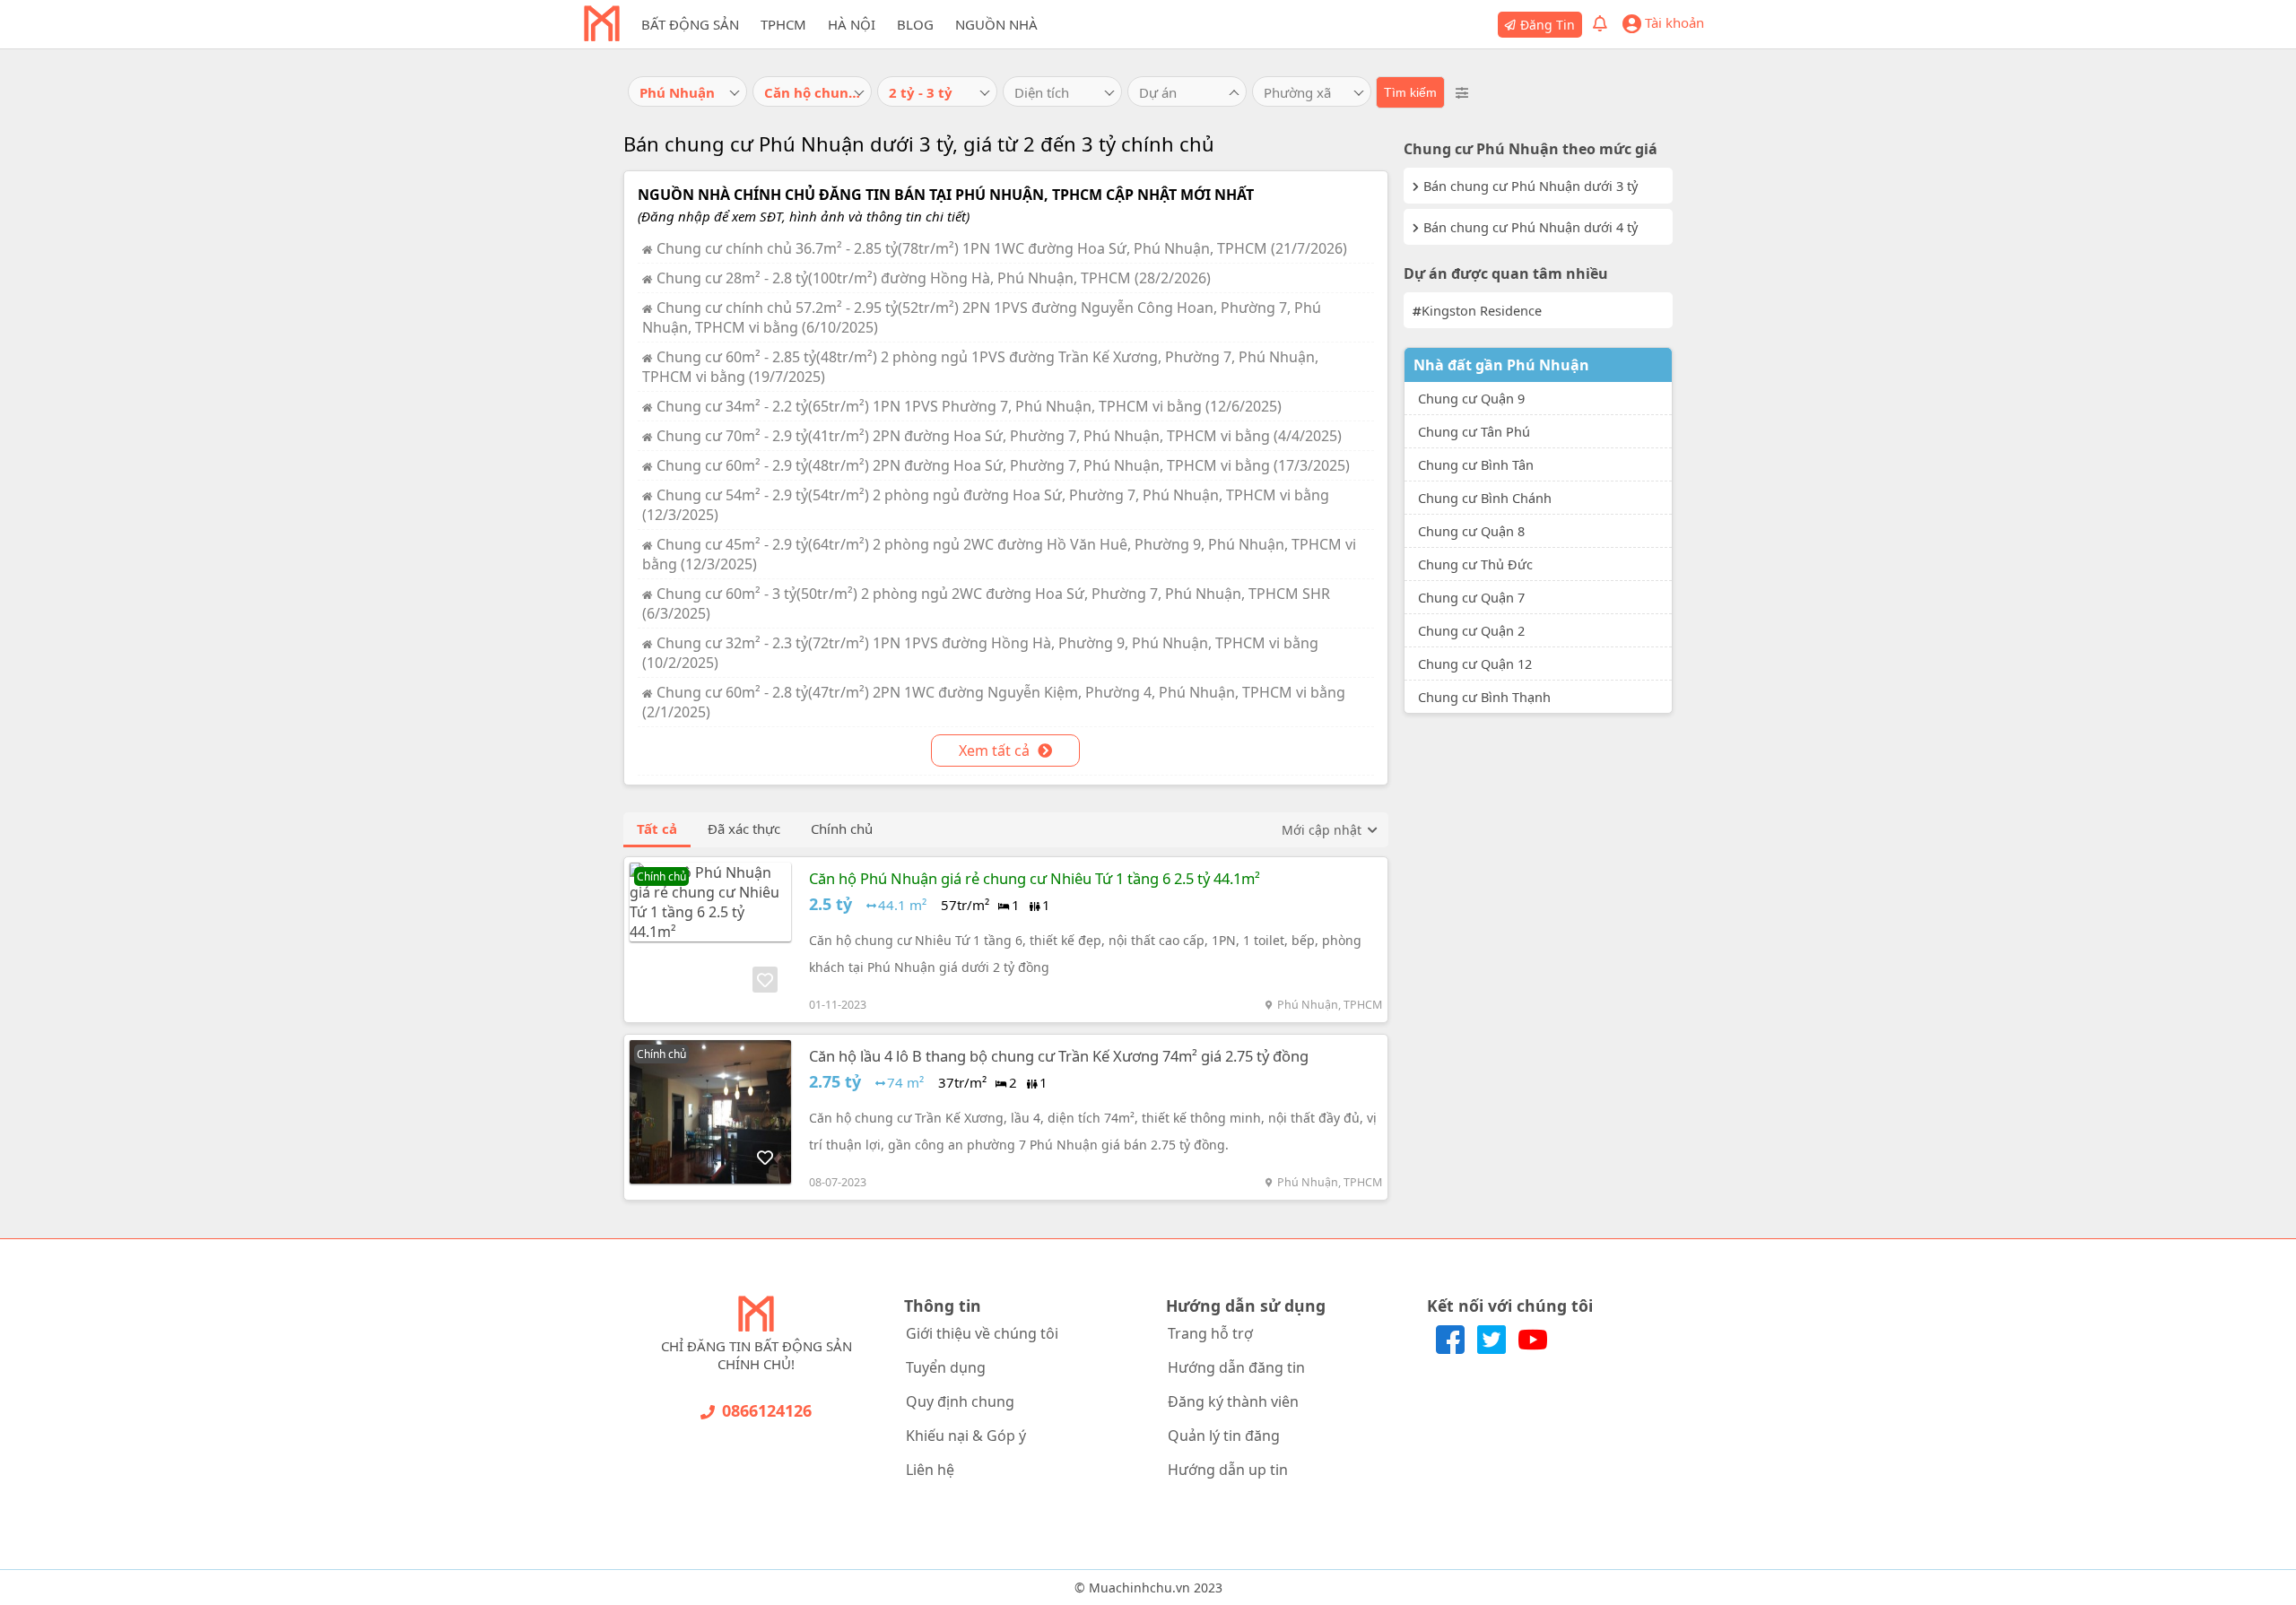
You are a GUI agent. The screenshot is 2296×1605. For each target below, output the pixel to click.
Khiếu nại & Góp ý (966, 1436)
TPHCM (783, 24)
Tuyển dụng (946, 1367)
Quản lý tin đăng (1224, 1436)
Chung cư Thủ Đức (1475, 564)
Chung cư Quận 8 (1471, 531)
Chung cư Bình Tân (1476, 464)
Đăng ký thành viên (1233, 1401)
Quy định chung (960, 1401)
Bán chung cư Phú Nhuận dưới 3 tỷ (1531, 186)
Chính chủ (842, 829)
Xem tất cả (996, 750)
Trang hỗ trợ (1210, 1333)
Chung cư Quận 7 (1471, 597)
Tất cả (657, 829)
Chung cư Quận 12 (1475, 664)
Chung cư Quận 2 (1471, 630)
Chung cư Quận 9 (1471, 398)
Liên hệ (930, 1470)
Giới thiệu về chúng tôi (982, 1333)
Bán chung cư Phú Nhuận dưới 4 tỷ (1531, 227)
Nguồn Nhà (996, 24)
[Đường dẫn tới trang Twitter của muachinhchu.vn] (1493, 1349)
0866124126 (767, 1410)
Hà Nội (852, 24)
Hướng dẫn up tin (1228, 1470)
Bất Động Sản (690, 24)
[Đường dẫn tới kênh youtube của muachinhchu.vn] (1533, 1349)
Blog (915, 24)
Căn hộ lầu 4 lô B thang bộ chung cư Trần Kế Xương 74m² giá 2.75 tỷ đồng (1059, 1056)
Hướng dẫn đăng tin (1236, 1367)
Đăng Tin (1548, 25)
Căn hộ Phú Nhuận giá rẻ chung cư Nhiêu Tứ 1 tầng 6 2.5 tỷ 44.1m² (1035, 878)
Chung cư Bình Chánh (1485, 498)
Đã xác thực (744, 829)
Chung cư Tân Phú (1474, 431)
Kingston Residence (1482, 310)
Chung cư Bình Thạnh (1484, 697)
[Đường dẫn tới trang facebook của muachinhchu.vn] (1452, 1349)
